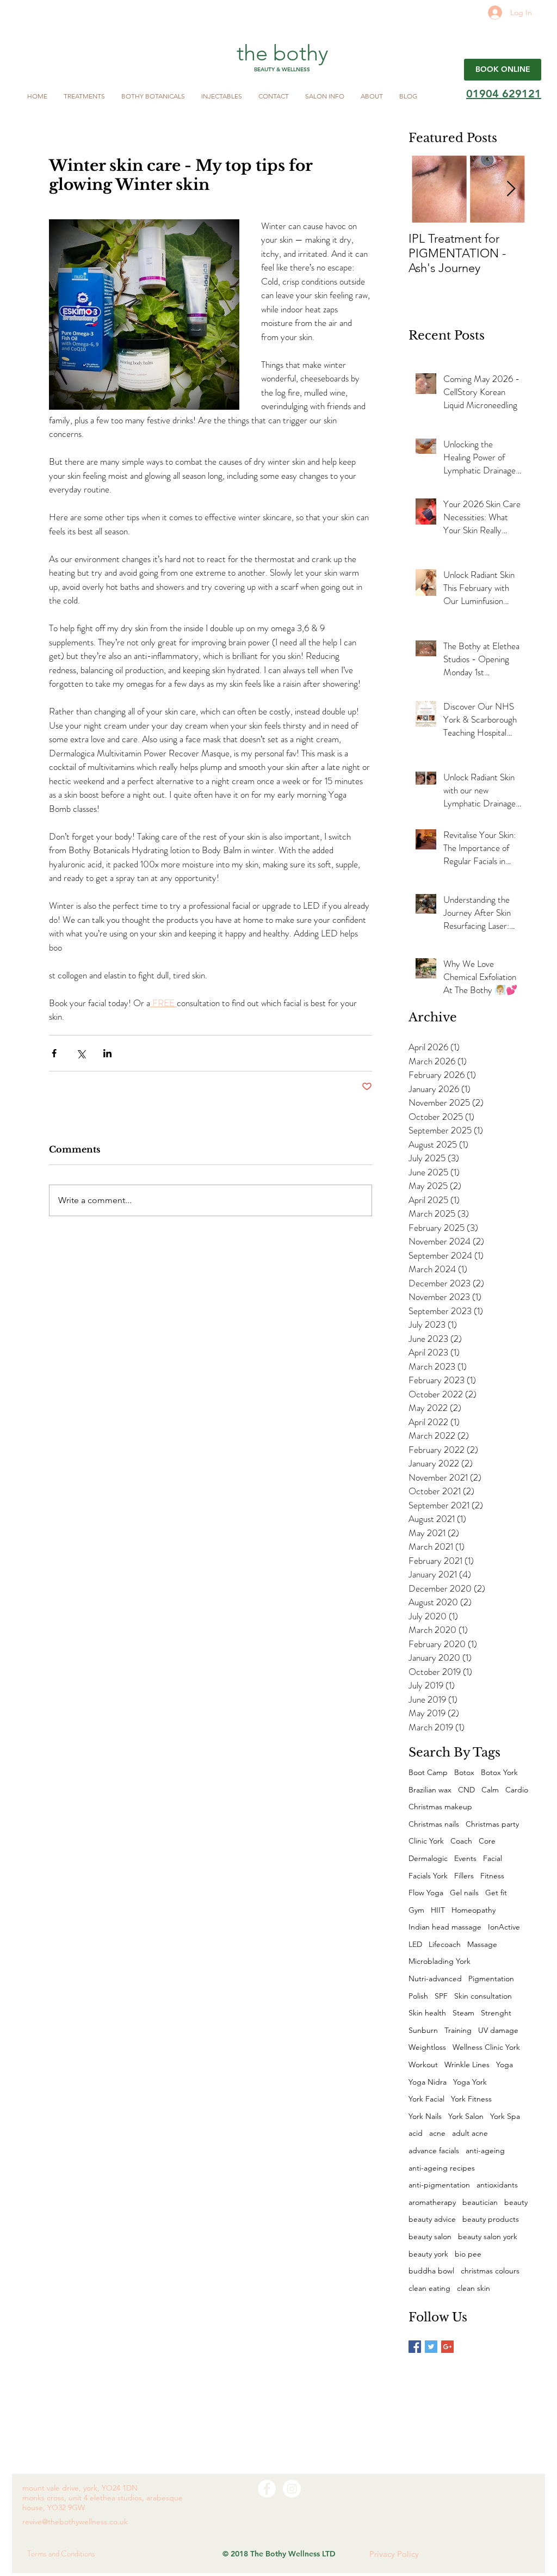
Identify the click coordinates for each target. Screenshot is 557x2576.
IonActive (504, 1927)
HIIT (438, 1910)
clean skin (474, 2288)
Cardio (517, 1790)
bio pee (468, 2254)
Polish (418, 1996)
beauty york (428, 2254)
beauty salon (430, 2236)
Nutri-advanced (435, 1979)
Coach (461, 1841)
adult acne (470, 2133)
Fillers (464, 1876)
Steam (463, 2013)
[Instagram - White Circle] (292, 2489)
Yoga (505, 2065)
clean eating (429, 2288)
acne (437, 2133)
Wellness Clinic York (486, 2047)
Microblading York (440, 1961)
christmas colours (490, 2271)
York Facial (426, 2099)
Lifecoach (445, 1944)
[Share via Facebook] (54, 1053)
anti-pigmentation (439, 2185)
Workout (423, 2065)
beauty (516, 2202)
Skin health (427, 2013)
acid (416, 2133)
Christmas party (492, 1824)
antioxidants (497, 2185)
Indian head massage (445, 1927)
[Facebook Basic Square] (415, 2347)
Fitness (492, 1876)
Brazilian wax (430, 1790)
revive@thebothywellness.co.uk (75, 2522)
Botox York (499, 1772)
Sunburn (423, 2030)
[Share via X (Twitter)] (81, 1053)
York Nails (425, 2116)
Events (465, 1858)
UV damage (498, 2030)
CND (466, 1790)
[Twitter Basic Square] (431, 2347)
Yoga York (470, 2082)
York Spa (505, 2116)
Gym (416, 1910)
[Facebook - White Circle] (267, 2489)
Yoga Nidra (428, 2082)
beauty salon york (488, 2236)
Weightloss (427, 2047)
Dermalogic (428, 1858)
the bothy (283, 53)
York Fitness (471, 2099)
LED (415, 1944)
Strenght (496, 2013)
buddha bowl (431, 2271)
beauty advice (432, 2219)
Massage (482, 1944)
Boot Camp (428, 1772)
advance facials (434, 2150)
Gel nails (464, 1893)
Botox (464, 1772)
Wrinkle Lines (467, 2065)
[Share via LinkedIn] (107, 1053)
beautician (480, 2202)
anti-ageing (485, 2150)
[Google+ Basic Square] (447, 2347)
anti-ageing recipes (442, 2168)
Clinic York (426, 1841)
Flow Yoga (426, 1893)
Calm (490, 1790)
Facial (493, 1858)
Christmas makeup (440, 1807)
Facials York (428, 1876)
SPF (441, 1996)
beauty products (491, 2219)
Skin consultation (483, 1996)
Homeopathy (474, 1910)
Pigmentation (491, 1979)
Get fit (496, 1893)
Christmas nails (434, 1824)
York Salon (466, 2116)
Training (458, 2030)
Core (487, 1841)
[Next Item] (511, 189)
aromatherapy (432, 2202)
